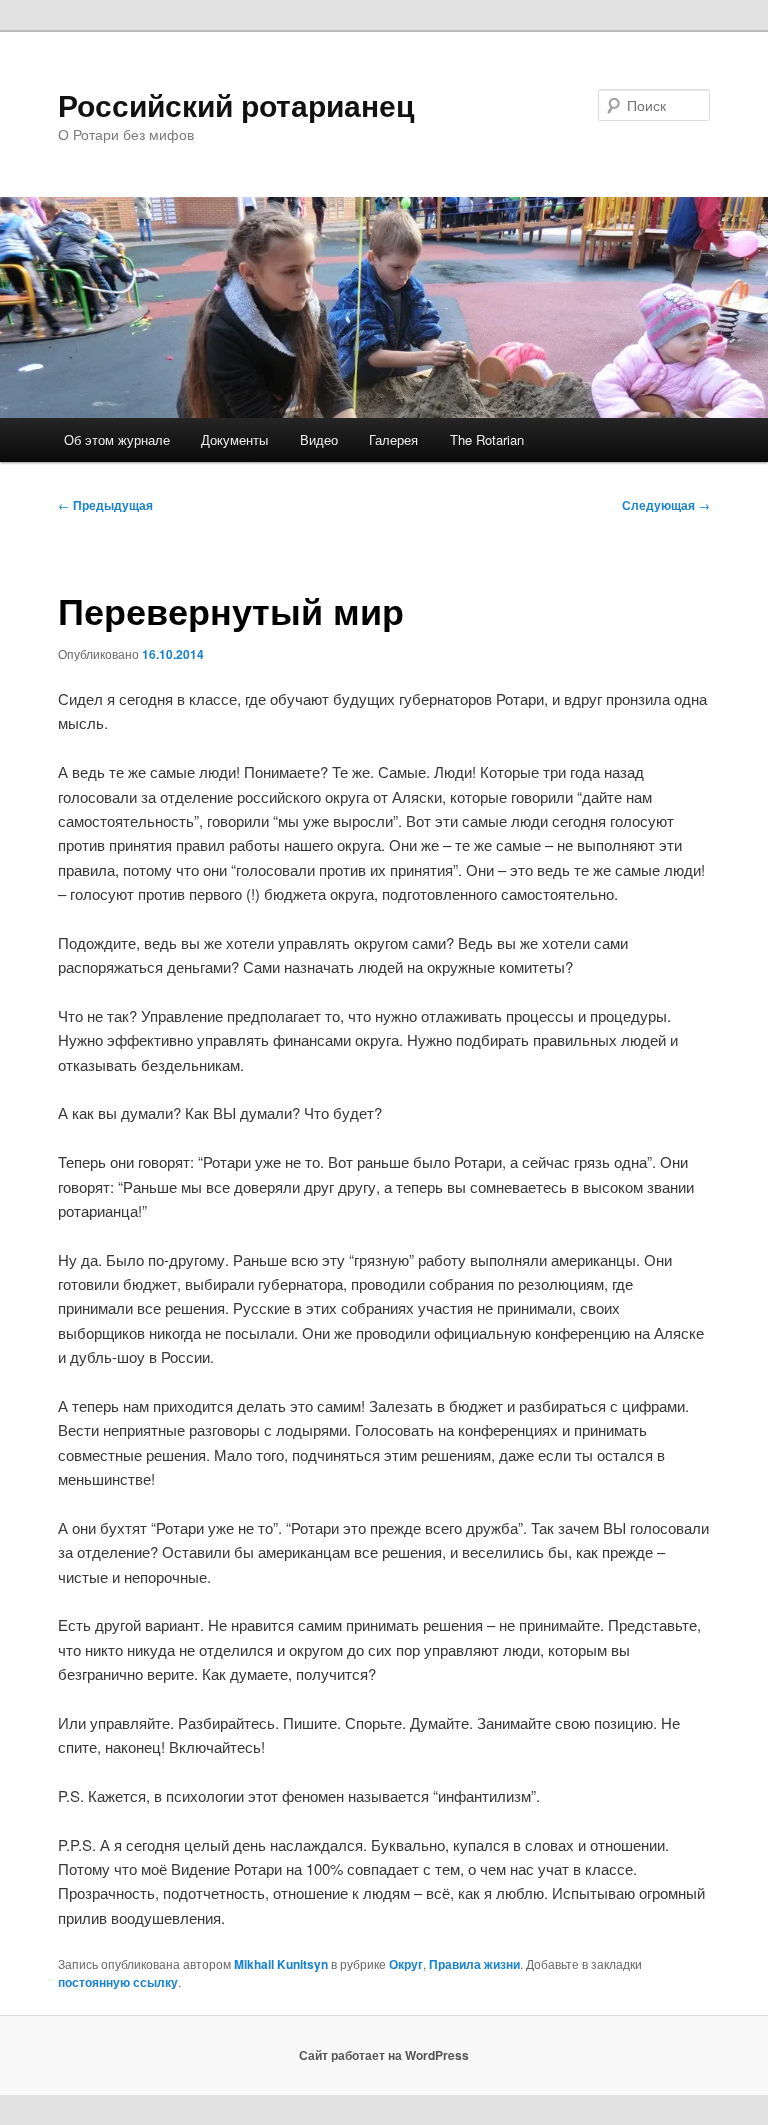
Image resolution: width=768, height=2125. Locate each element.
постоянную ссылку (118, 1982)
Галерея (393, 439)
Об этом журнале (117, 439)
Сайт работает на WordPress (384, 2055)
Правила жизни (474, 1964)
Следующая (666, 505)
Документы (234, 439)
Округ (406, 1964)
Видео (319, 439)
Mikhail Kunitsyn (281, 1964)
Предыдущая (105, 505)
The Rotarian (487, 439)
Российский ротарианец (236, 104)
